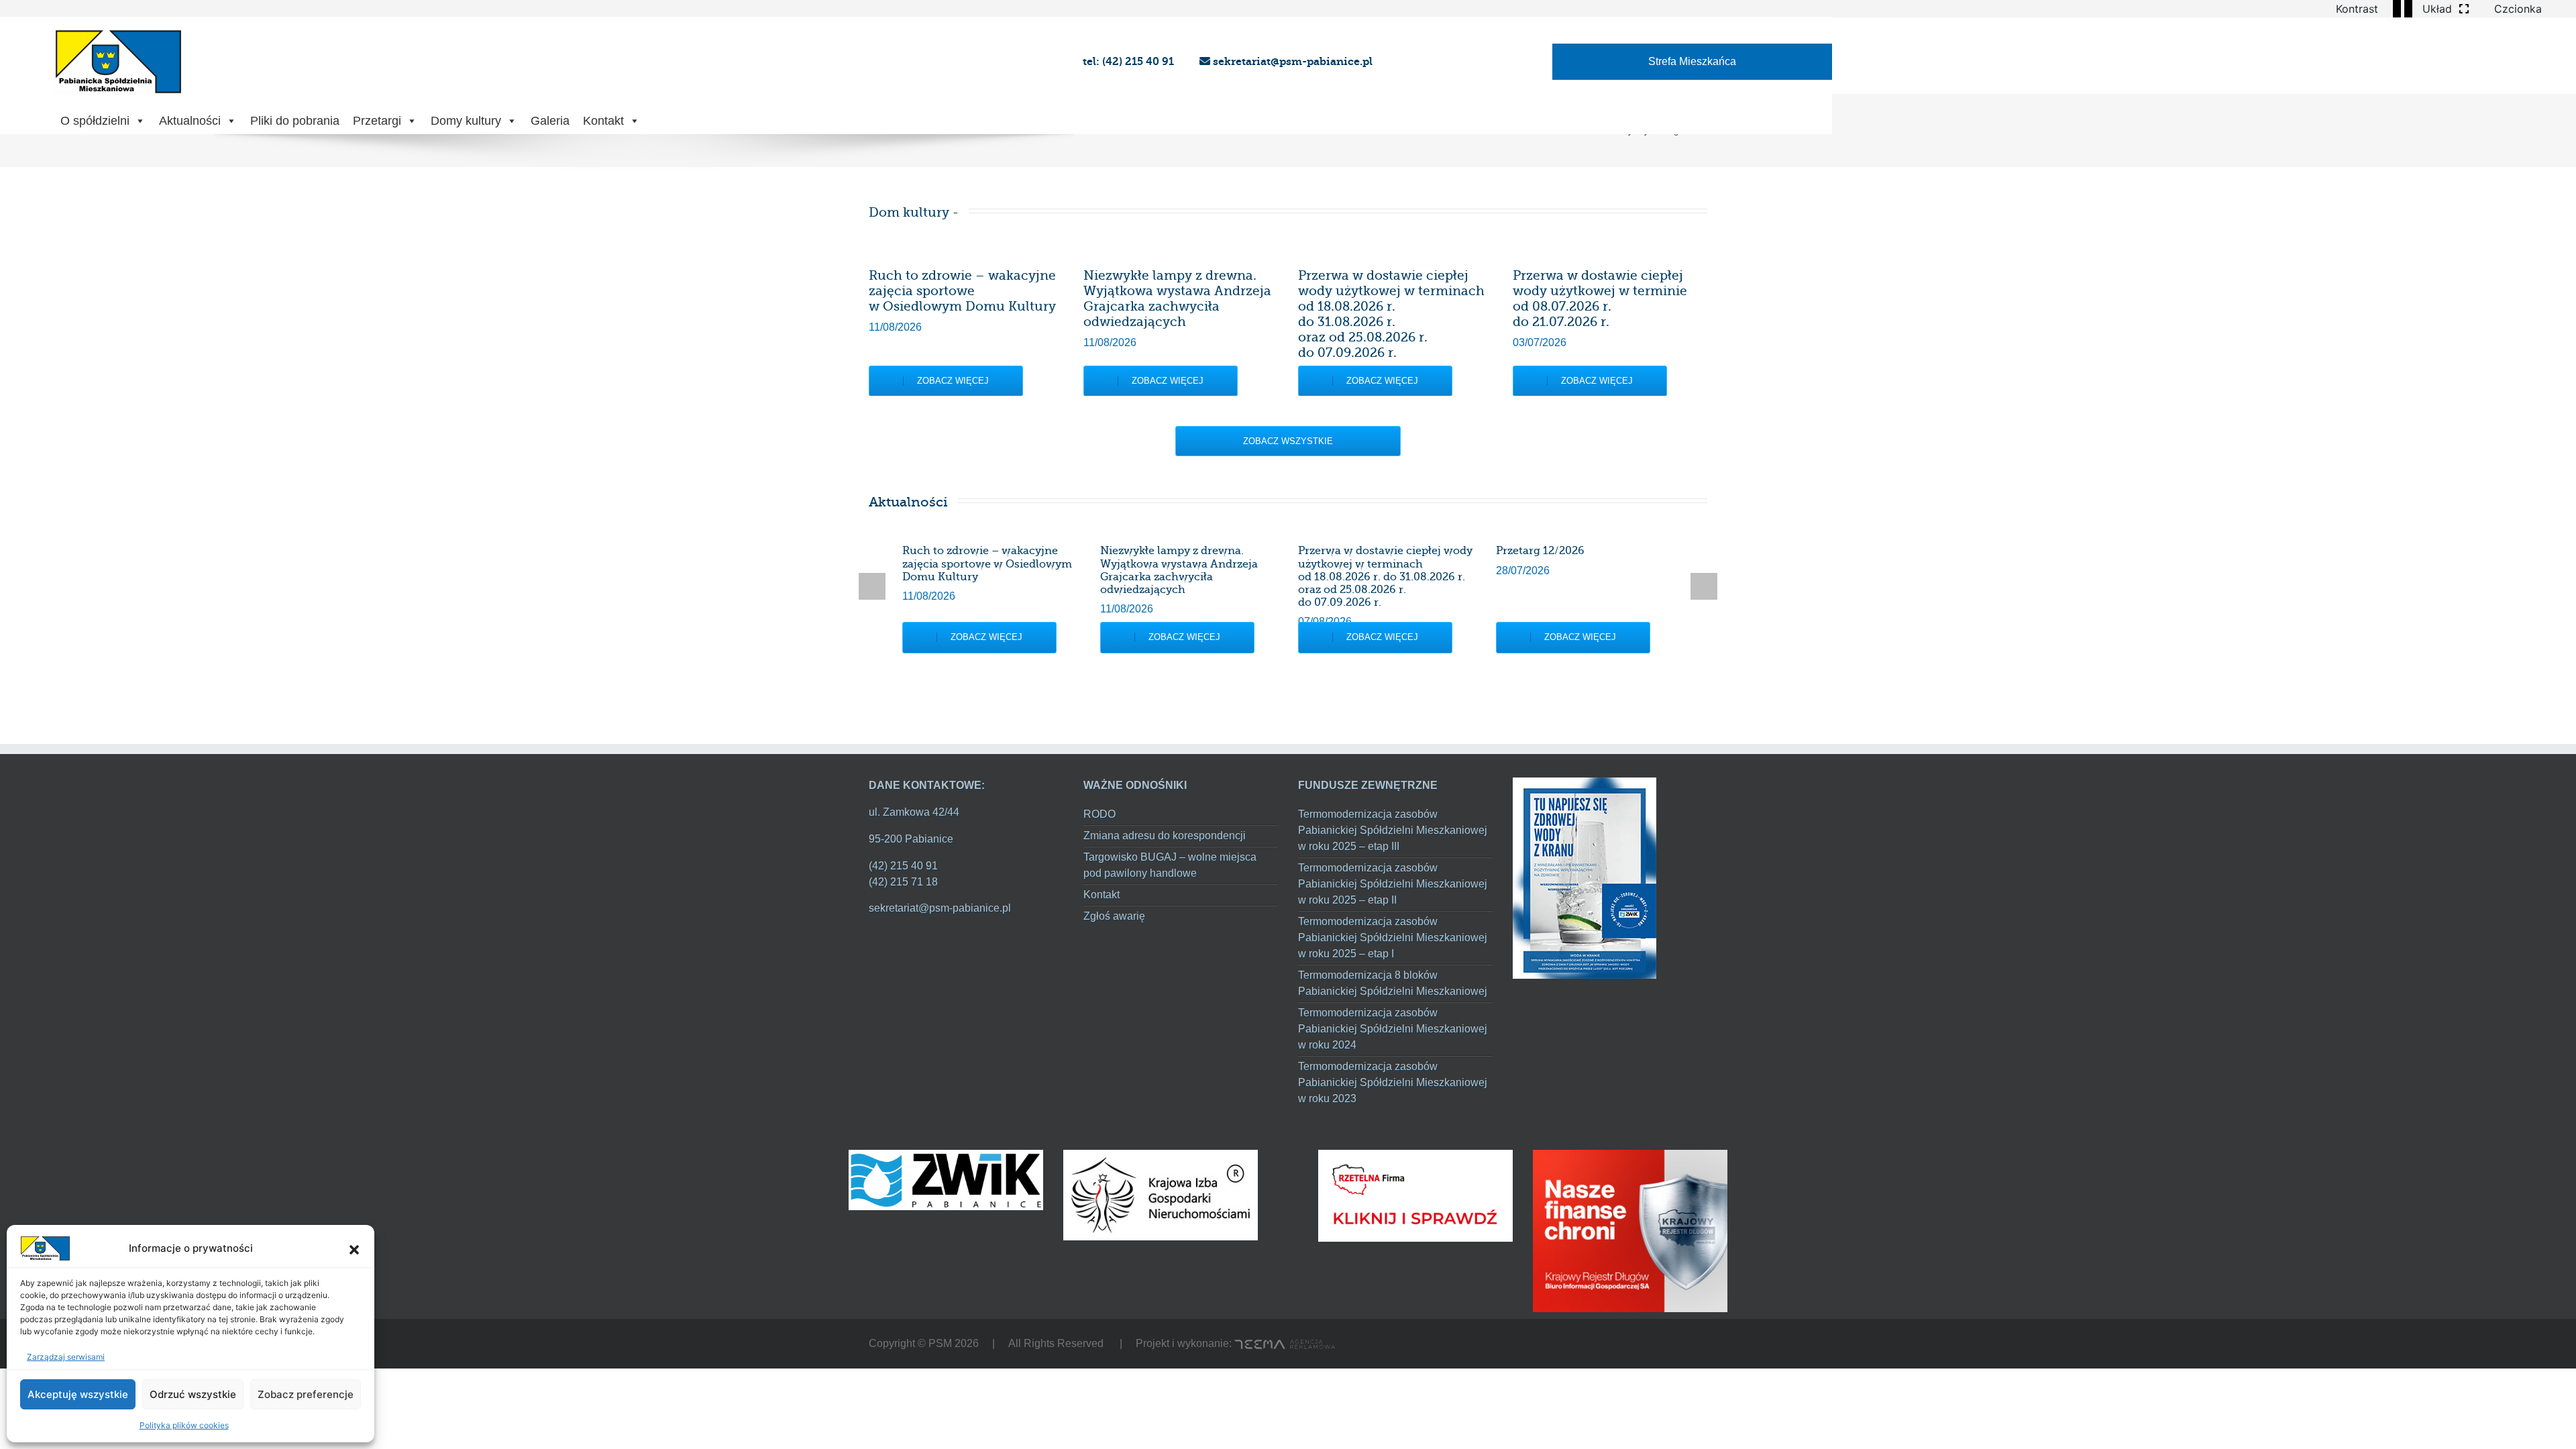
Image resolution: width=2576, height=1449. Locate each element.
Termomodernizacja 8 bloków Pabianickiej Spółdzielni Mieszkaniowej (1393, 983)
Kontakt (603, 121)
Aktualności (190, 121)
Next (1704, 586)
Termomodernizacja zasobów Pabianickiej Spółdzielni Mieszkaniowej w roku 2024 (1393, 1029)
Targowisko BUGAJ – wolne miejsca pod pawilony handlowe (1170, 865)
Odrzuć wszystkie (193, 1394)
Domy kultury (466, 121)
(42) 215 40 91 (903, 866)
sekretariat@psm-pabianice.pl (1291, 61)
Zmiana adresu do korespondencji (1165, 836)
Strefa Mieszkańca (1692, 61)
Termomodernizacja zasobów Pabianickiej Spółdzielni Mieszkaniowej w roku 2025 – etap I (1393, 937)
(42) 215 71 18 (903, 882)
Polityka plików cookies (184, 1425)
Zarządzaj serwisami (66, 1357)
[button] (354, 1248)
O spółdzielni (95, 121)
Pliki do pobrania (295, 121)
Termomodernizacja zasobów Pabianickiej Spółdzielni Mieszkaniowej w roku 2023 (1393, 1082)
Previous (872, 586)
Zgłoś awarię (1114, 916)
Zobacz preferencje (306, 1394)
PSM (940, 1343)
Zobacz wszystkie (1288, 441)
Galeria (550, 121)
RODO (1099, 814)
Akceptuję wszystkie (78, 1394)
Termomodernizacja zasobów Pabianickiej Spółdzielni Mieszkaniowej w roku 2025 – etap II (1393, 884)
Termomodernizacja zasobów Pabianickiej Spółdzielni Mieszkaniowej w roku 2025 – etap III (1393, 830)
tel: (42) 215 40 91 (1130, 61)
